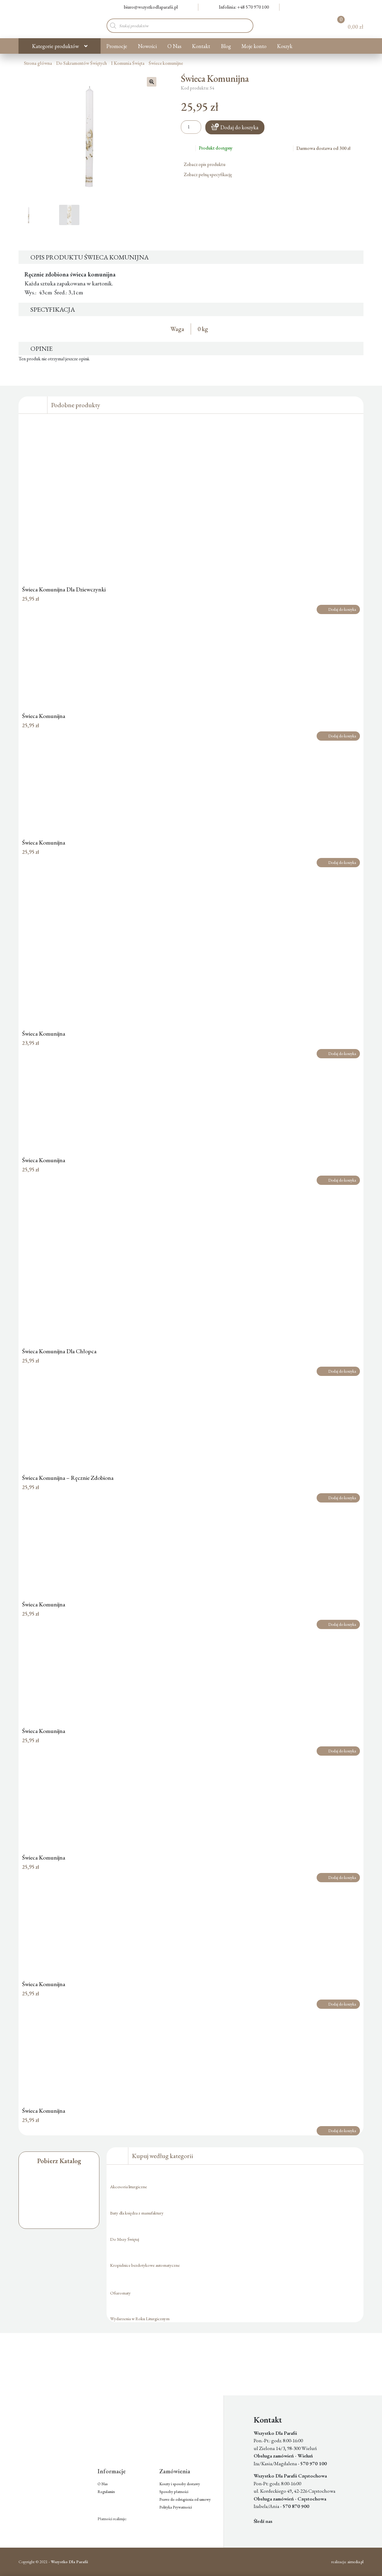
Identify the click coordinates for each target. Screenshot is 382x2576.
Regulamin (106, 2492)
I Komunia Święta (128, 63)
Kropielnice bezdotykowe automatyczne (145, 2265)
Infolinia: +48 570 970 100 (244, 7)
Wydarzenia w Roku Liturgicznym (140, 2319)
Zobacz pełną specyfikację (208, 174)
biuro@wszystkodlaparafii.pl (151, 7)
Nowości (147, 46)
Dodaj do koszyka (239, 127)
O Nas (174, 46)
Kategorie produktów (55, 46)
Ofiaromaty (120, 2293)
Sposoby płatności (174, 2492)
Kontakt (201, 46)
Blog (226, 46)
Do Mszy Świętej (125, 2239)
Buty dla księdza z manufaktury (137, 2213)
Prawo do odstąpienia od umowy (185, 2499)
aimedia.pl (355, 2562)
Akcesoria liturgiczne (128, 2187)
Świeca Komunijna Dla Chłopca (59, 1351)
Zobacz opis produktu (205, 164)
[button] (152, 82)
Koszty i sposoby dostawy (180, 2484)
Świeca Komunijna (44, 716)
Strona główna (38, 63)
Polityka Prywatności (176, 2507)
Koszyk (285, 46)
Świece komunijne (166, 63)
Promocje (117, 46)
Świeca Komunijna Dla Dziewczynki (64, 589)
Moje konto (254, 46)
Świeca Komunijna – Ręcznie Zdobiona (68, 1478)
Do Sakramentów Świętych (81, 63)
